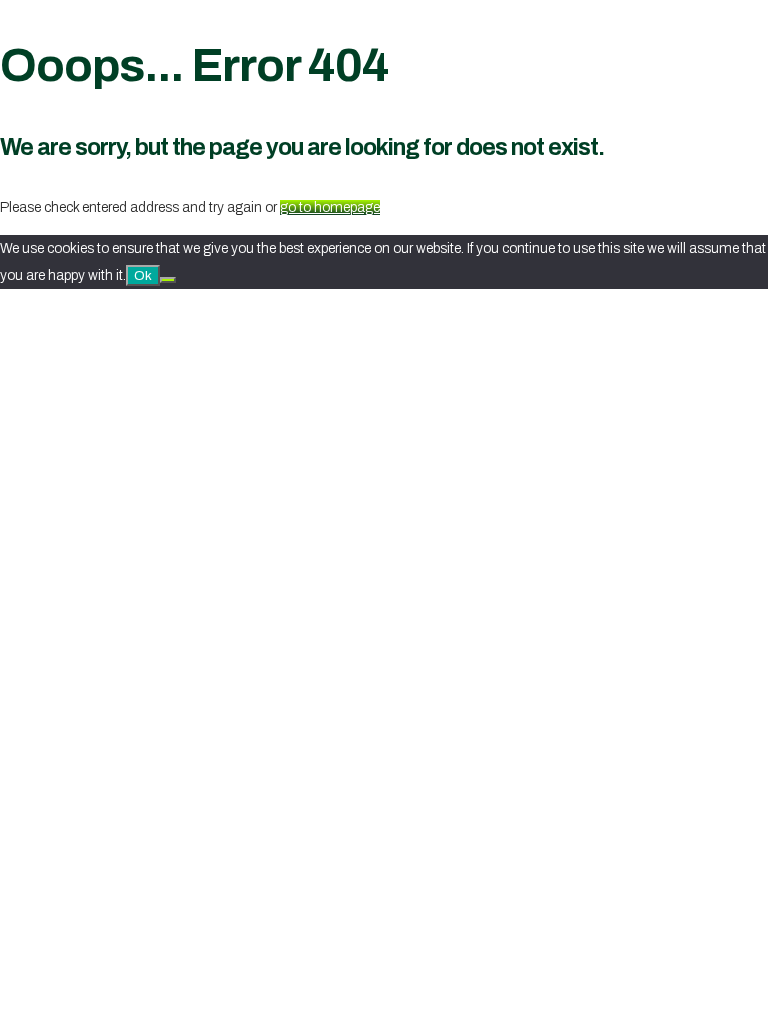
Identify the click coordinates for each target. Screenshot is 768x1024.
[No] (168, 280)
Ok (143, 275)
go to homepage (330, 207)
